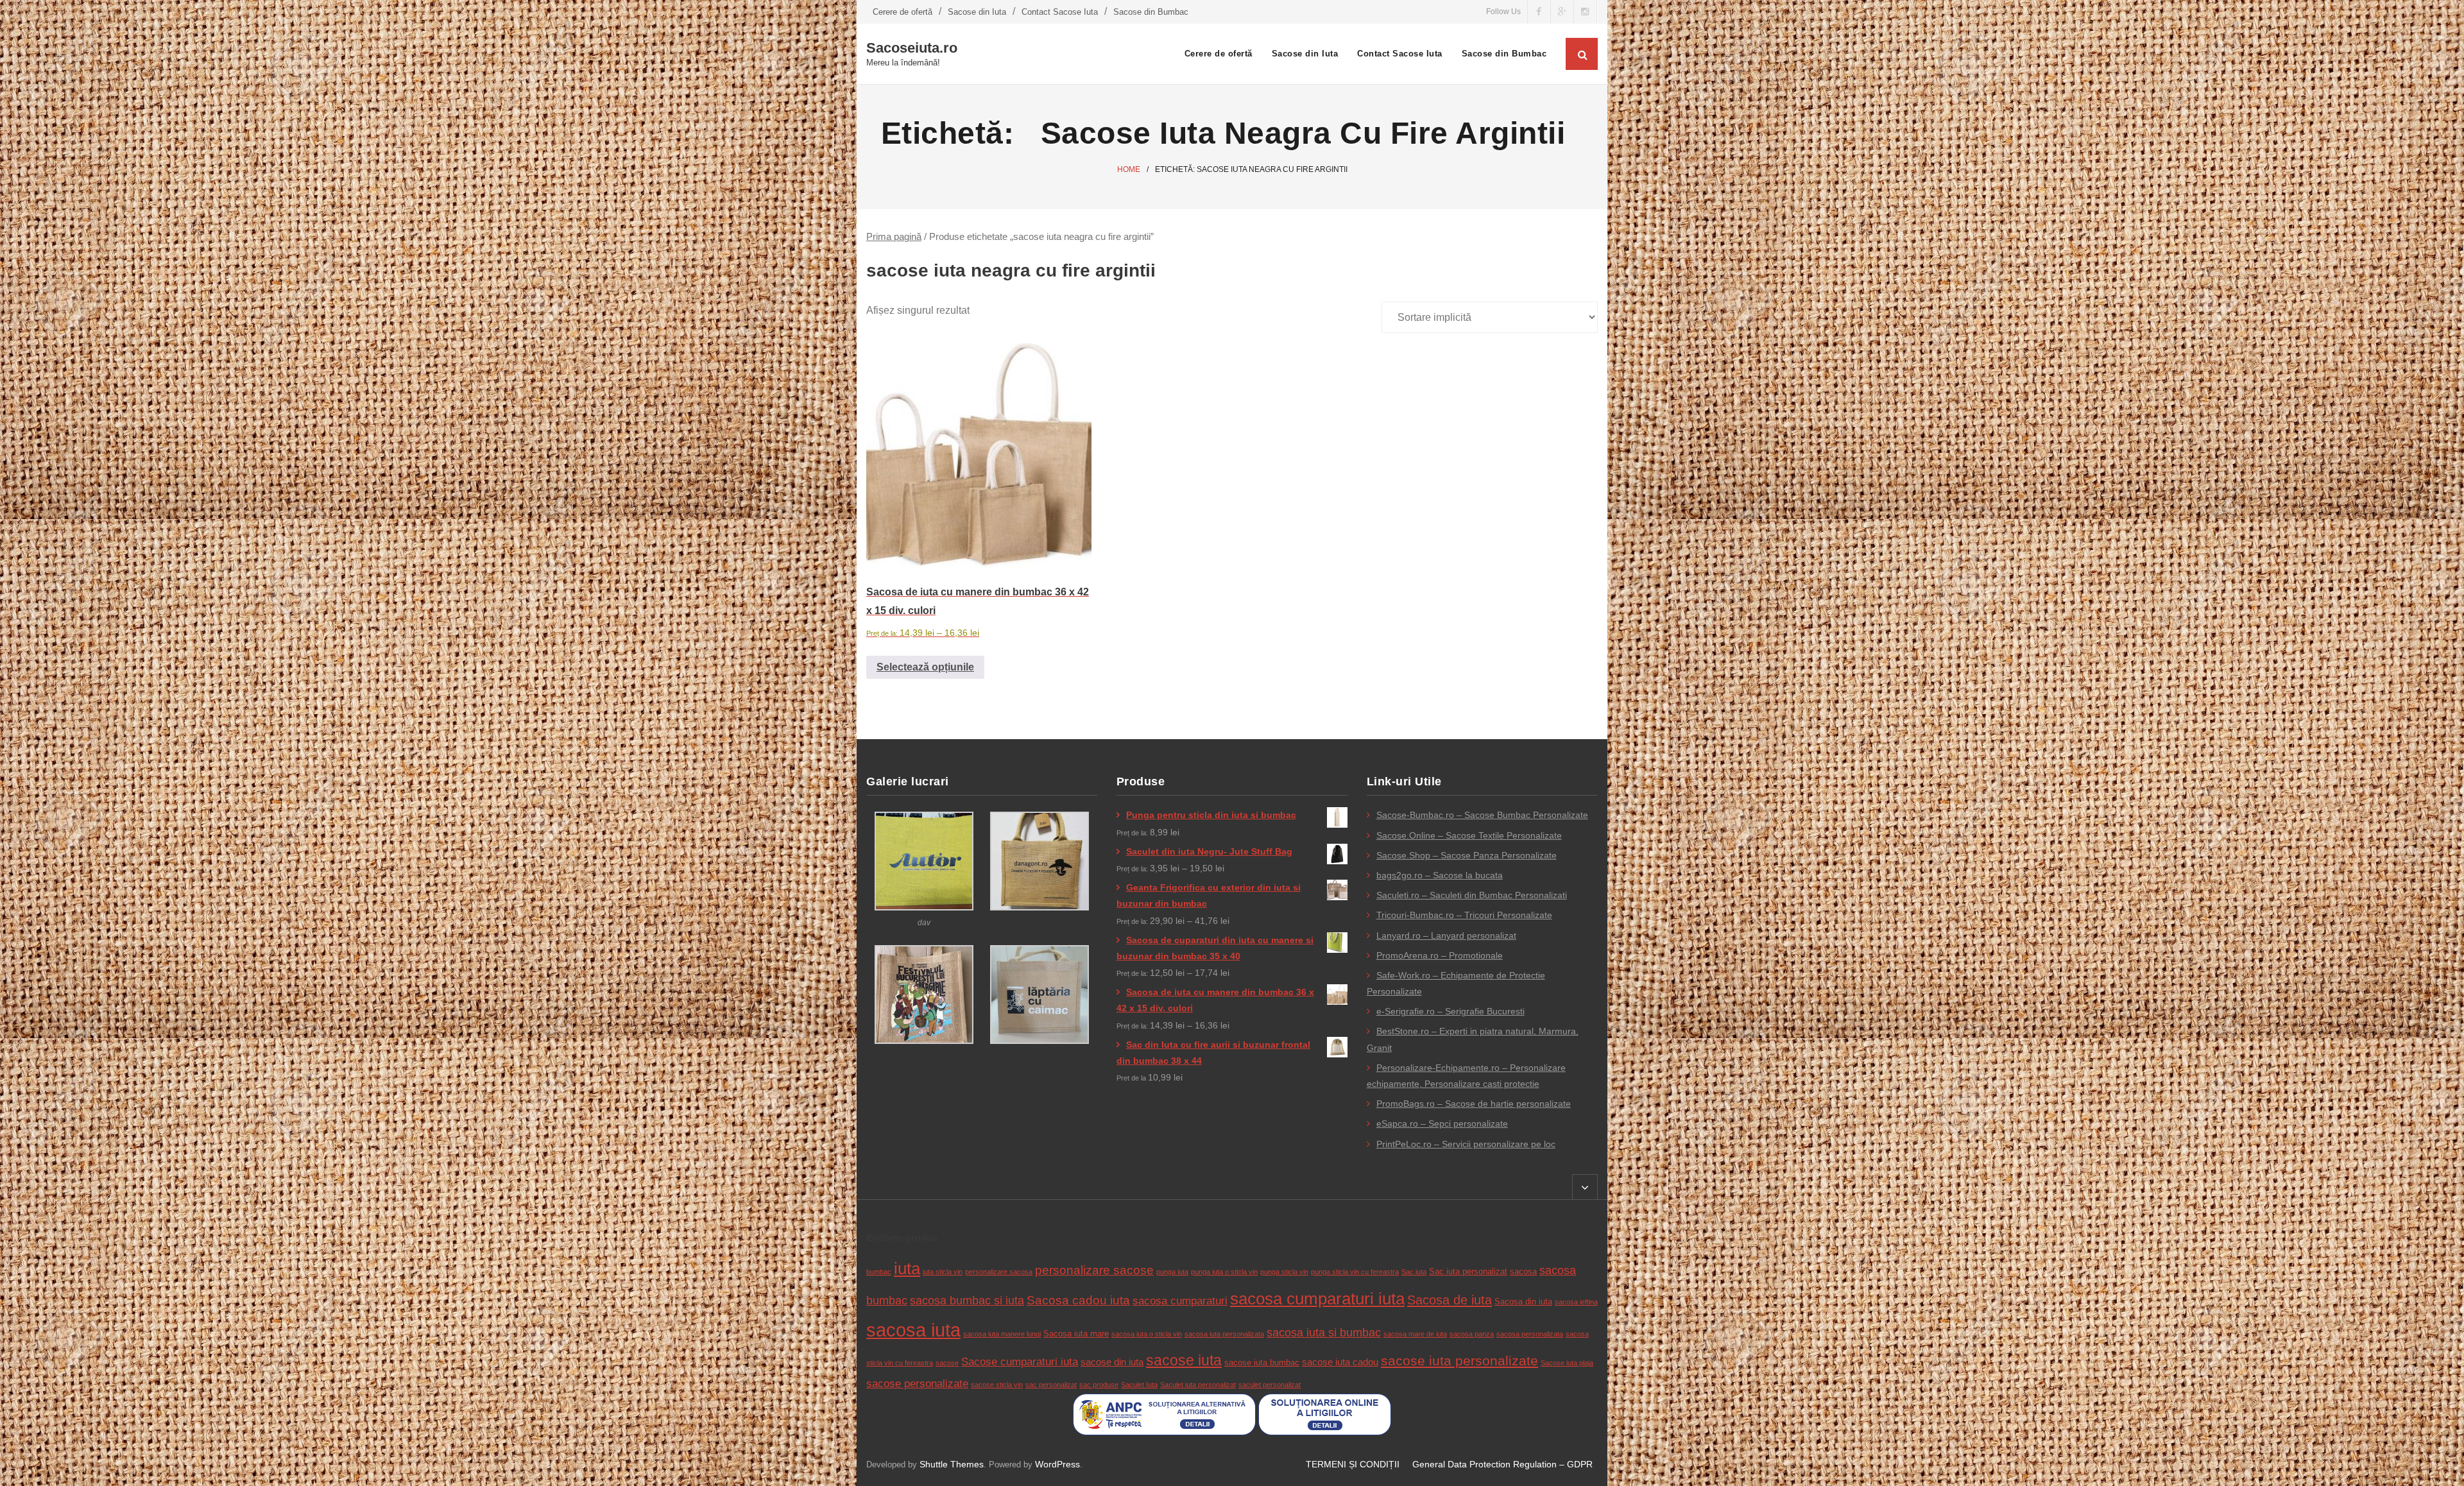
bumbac (879, 1272)
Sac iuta (1414, 1272)
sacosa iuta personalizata (1224, 1334)
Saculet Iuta (1139, 1385)
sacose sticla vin (997, 1385)
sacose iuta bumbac (1262, 1362)
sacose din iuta (1112, 1362)
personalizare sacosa (999, 1272)
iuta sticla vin (943, 1272)
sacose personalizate (917, 1384)
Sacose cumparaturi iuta (1020, 1362)
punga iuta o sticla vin (1224, 1272)
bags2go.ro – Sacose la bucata (1440, 875)
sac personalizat (1051, 1385)
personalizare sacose (1094, 1270)
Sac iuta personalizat (1468, 1271)
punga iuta (1172, 1272)
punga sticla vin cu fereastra (1355, 1272)
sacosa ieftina (1576, 1302)
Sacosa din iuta (1523, 1302)
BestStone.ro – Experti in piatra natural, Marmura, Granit (1473, 1039)
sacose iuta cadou (1340, 1362)
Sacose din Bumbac (1151, 12)
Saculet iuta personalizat (1198, 1385)
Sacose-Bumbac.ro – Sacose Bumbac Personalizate (1482, 815)
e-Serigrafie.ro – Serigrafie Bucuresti (1450, 1011)
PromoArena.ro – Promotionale (1440, 955)
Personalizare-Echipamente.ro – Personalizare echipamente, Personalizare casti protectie (1466, 1076)
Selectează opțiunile (925, 667)
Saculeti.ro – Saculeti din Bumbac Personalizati (1472, 895)
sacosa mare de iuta (1415, 1334)
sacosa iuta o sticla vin (1147, 1334)
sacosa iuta (913, 1330)
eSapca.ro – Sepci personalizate (1442, 1123)
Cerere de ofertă (903, 12)
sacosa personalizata (1530, 1334)
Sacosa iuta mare (1076, 1334)
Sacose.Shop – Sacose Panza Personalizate (1467, 855)
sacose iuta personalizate (1459, 1361)
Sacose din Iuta (977, 12)
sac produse (1099, 1385)
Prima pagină (894, 237)
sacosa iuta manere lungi (1002, 1334)
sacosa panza (1472, 1334)
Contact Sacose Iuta (1060, 12)
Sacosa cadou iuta (1078, 1300)
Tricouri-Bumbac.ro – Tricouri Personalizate (1464, 915)
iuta (907, 1268)
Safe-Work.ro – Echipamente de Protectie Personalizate (1456, 983)
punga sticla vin (1284, 1272)
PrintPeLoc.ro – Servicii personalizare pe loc (1466, 1144)
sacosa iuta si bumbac (1324, 1333)
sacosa (1523, 1271)
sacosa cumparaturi (1180, 1301)
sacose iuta (1184, 1360)
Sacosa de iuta (1450, 1300)
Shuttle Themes (952, 1464)
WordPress (1057, 1464)
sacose (947, 1363)
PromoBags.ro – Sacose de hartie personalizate (1474, 1104)
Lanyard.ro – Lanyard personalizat (1446, 935)
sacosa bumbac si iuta (967, 1301)
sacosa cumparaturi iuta (1317, 1299)
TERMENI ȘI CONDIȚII (1353, 1464)
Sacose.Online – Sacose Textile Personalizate (1469, 835)
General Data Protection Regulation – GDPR (1502, 1464)
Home (1129, 169)
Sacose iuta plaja (1567, 1363)
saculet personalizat (1270, 1385)
